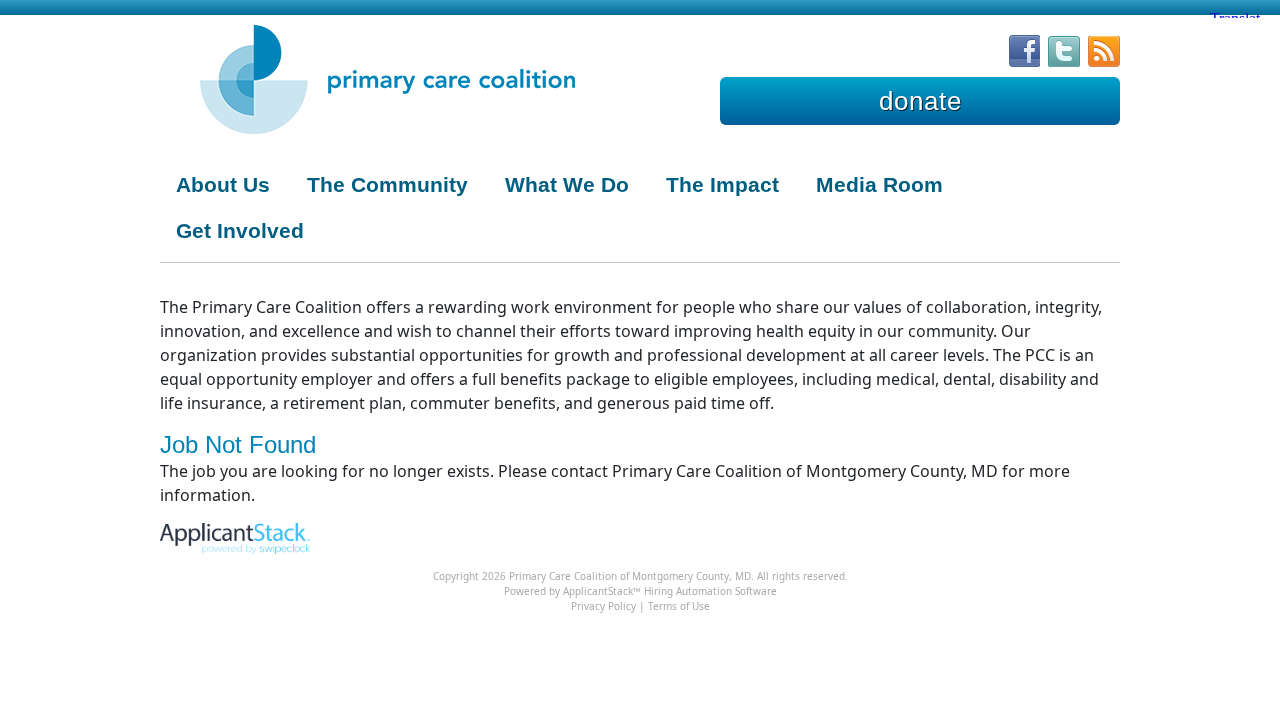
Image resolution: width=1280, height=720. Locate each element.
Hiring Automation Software (710, 591)
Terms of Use (679, 606)
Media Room (879, 184)
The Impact (722, 184)
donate (920, 101)
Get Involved (240, 230)
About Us (223, 184)
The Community (387, 184)
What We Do (567, 184)
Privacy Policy (603, 606)
